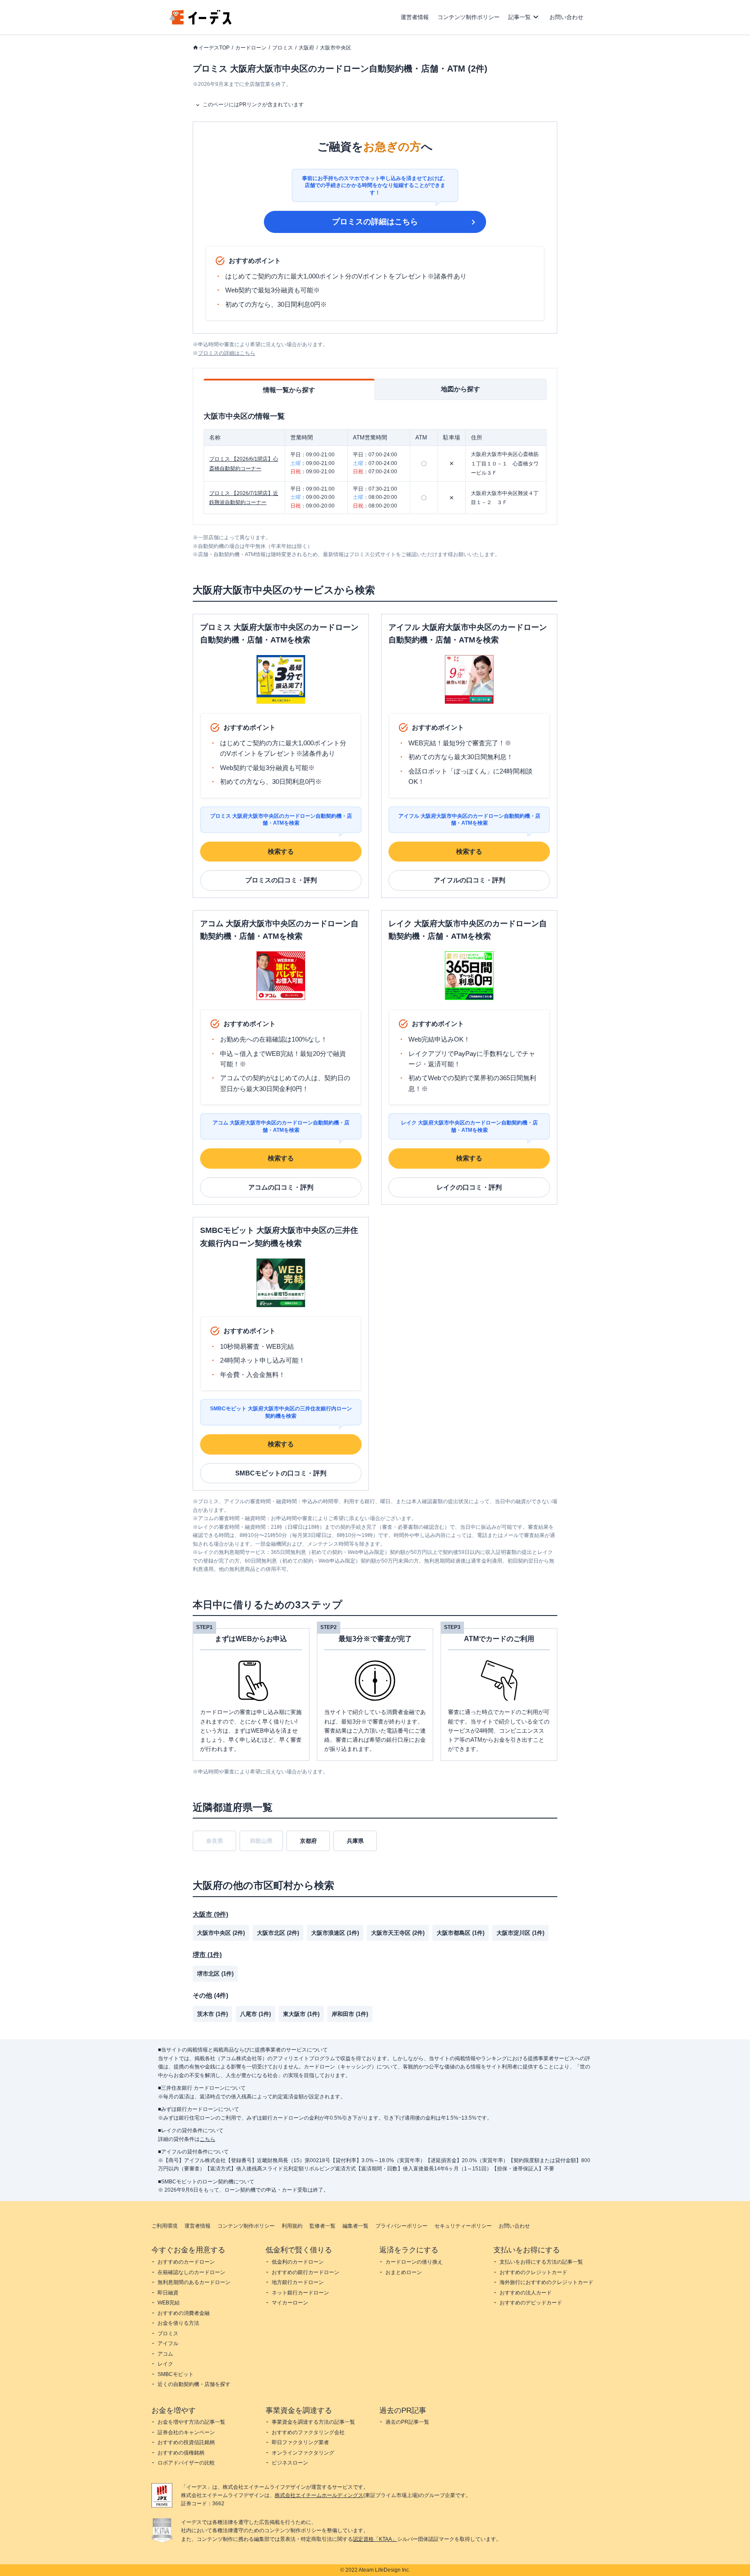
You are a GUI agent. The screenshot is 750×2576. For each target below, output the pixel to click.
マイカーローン (290, 2303)
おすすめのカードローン (186, 2262)
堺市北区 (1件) (215, 1974)
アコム (165, 2354)
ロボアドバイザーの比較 (186, 2463)
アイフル (168, 2343)
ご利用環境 (164, 2226)
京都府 (308, 1841)
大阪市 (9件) (211, 1914)
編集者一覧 (355, 2226)
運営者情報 (415, 17)
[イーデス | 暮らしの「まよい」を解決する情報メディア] (201, 22)
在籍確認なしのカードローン (191, 2272)
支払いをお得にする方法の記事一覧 (541, 2262)
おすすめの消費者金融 (184, 2313)
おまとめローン (404, 2272)
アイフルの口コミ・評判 (469, 880)
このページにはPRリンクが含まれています (253, 105)
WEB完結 (169, 2303)
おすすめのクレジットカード (533, 2272)
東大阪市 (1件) (301, 2014)
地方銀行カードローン (298, 2282)
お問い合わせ (566, 17)
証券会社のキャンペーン (186, 2432)
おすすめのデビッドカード (531, 2303)
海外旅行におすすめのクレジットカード (546, 2282)
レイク (165, 2364)
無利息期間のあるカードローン (194, 2282)
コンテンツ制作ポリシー (469, 17)
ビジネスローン (290, 2463)
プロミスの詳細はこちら (375, 222)
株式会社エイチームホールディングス (319, 2495)
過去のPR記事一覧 (407, 2422)
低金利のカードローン (298, 2262)
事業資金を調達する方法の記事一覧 (313, 2422)
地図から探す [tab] (461, 389)
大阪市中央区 (336, 48)
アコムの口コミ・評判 (281, 1187)
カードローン (251, 48)
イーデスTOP (214, 48)
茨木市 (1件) (212, 2014)
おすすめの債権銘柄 (181, 2453)
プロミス (283, 48)
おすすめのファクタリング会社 (308, 2432)
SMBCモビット (176, 2374)
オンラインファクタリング (303, 2453)
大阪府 (306, 48)
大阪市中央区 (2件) (221, 1933)
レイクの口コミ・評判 (469, 1187)
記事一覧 (520, 17)
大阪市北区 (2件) (278, 1933)
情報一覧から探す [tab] (289, 390)
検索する (281, 851)
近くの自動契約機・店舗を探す (194, 2384)
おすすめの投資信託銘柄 (186, 2442)
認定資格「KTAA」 (375, 2539)
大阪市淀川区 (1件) (520, 1933)
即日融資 (168, 2293)
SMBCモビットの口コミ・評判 (281, 1473)
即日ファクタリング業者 (300, 2442)
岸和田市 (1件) (350, 2014)
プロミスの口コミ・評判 (281, 880)
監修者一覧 (322, 2226)
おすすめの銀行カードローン (306, 2272)
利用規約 (292, 2226)
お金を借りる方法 (178, 2323)
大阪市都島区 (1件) (461, 1933)
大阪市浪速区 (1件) (335, 1933)
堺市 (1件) (207, 1955)
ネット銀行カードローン (300, 2293)
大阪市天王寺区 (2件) (398, 1933)
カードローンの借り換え (414, 2262)
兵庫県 (355, 1841)
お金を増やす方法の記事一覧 (191, 2422)
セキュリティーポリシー (463, 2226)
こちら (207, 2139)
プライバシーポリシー (401, 2226)
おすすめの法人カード (526, 2293)
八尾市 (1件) (255, 2014)
